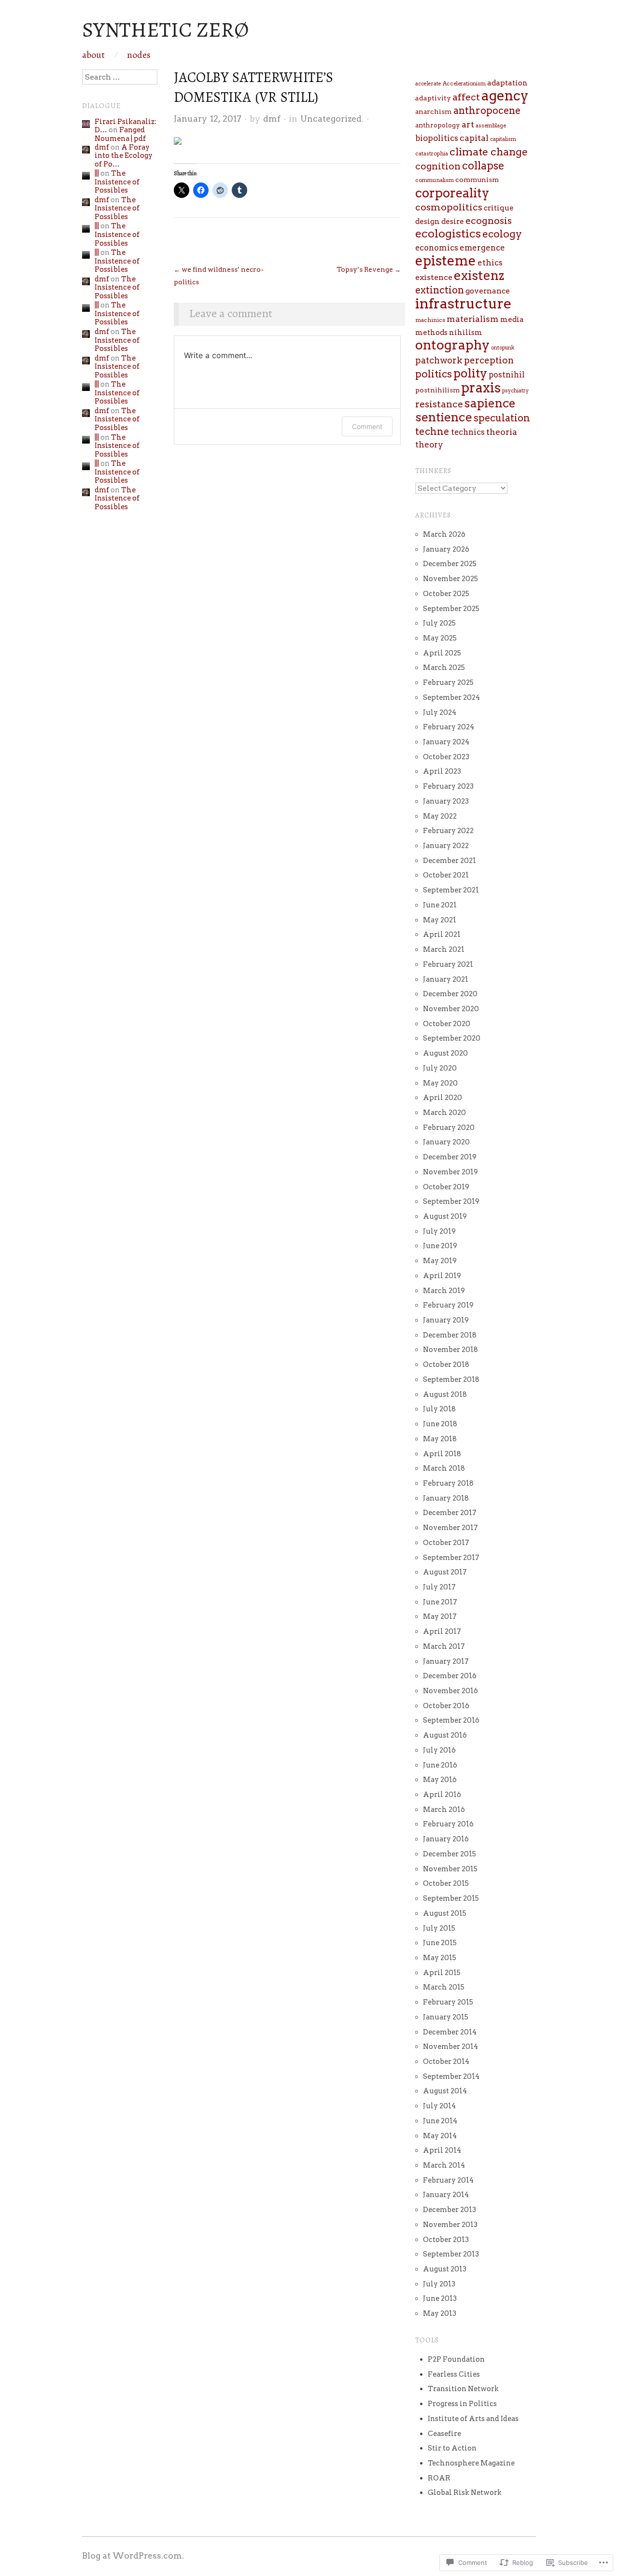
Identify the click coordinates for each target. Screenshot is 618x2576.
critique (499, 208)
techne (432, 432)
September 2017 (451, 1558)
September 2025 (451, 609)
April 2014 (442, 2150)
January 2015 (446, 2017)
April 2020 (442, 1098)
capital (474, 138)
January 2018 (446, 1498)
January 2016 (446, 1839)
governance (488, 291)
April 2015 (442, 1973)
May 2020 (440, 1083)
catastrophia (432, 153)
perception (489, 360)
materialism (473, 319)
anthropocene (487, 111)
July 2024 (440, 712)
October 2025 (446, 594)
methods (431, 333)
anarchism (434, 111)
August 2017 (445, 1572)
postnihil (507, 375)
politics (434, 374)
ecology (502, 234)
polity (470, 373)
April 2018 (442, 1454)
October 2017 (446, 1543)
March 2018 (444, 1468)
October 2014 (446, 2061)
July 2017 (439, 1587)
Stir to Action (452, 2448)
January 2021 (446, 979)
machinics (430, 320)
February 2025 (448, 682)
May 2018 (440, 1439)
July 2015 (439, 1928)
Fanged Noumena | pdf (120, 134)
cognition (438, 166)
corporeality (452, 193)
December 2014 (450, 2032)
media (512, 320)
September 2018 (451, 1379)
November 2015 (450, 1869)
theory (429, 445)
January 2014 (446, 2195)
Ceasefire (444, 2434)
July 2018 (439, 1409)
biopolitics (437, 138)
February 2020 (449, 1128)
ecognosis (489, 221)
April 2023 (442, 771)
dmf (272, 118)
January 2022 (446, 846)
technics (468, 432)
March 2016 (444, 1810)
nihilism (466, 333)
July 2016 (439, 1750)
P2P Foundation (456, 2359)
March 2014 (444, 2165)
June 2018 (440, 1424)
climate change (489, 152)
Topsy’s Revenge (369, 269)
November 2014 (450, 2047)
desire (453, 222)
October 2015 (446, 1883)
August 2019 (445, 1216)
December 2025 (450, 564)
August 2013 (445, 2269)
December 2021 (449, 861)
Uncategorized (331, 118)
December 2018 (450, 1335)
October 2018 (446, 1365)
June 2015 (440, 1943)
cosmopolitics (449, 207)
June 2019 (440, 1246)
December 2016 (450, 1676)
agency (505, 96)
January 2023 (446, 801)
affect (466, 97)
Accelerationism (464, 84)
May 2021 (440, 920)
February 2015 (448, 2002)
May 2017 (440, 1616)
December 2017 (450, 1513)
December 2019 (450, 1157)
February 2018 (448, 1483)
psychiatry (515, 391)
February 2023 (448, 786)
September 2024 (451, 697)
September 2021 (451, 890)
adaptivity (433, 98)
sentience (444, 417)
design (428, 222)
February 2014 (448, 2180)
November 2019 (450, 1172)
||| (97, 173)
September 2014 (451, 2076)
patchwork (439, 360)
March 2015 (444, 1987)
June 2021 (440, 905)
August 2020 (445, 1053)
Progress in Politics (462, 2404)
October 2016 (446, 1706)
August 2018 (445, 1394)
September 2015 (451, 1898)
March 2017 (444, 1646)
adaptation (507, 83)
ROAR (439, 2478)
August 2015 (445, 1913)
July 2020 (440, 1068)
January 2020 (446, 1142)
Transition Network (463, 2389)
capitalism (503, 139)
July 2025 (439, 623)
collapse (483, 166)
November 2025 (450, 579)
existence (434, 277)
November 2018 (450, 1350)
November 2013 (450, 2225)
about (93, 55)
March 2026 (444, 534)
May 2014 (440, 2136)
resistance (439, 404)
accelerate (428, 84)
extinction (440, 290)
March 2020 (444, 1113)
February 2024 (449, 727)
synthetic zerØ (165, 29)
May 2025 (440, 638)
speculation (502, 418)
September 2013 (451, 2254)
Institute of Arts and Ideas (473, 2419)
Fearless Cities (454, 2374)
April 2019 (442, 1276)
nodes (139, 55)
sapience (490, 403)
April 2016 (442, 1795)
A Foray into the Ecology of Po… (124, 156)
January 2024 (446, 742)
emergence (482, 248)
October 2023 (446, 757)
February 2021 (448, 964)
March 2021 (444, 949)
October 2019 (446, 1187)
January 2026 (446, 549)
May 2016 (440, 1780)
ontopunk (503, 348)
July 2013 (439, 2284)
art (468, 124)
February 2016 (448, 1824)
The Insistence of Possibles (117, 182)
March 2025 (444, 668)
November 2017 (450, 1528)
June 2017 (440, 1602)
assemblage (491, 125)
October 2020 (447, 1024)
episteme (446, 261)
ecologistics (448, 234)
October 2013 (446, 2240)
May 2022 (440, 816)
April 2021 (442, 934)
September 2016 (451, 1720)
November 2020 (451, 1009)
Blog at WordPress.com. (133, 2555)
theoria (502, 432)
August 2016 (445, 1735)
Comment (367, 426)
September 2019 (451, 1201)
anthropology (438, 125)
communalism (435, 180)
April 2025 (442, 653)
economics (437, 248)
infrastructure (463, 303)
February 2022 (448, 831)
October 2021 (446, 875)
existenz (479, 275)
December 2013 (449, 2210)
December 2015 (449, 1854)
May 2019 (440, 1261)
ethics (490, 263)
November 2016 (450, 1691)
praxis (481, 388)
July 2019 (439, 1231)
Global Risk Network (465, 2492)
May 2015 (440, 1958)
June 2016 (440, 1765)
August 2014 (445, 2091)
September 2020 (452, 1038)
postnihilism (437, 390)
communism (477, 180)
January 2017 (446, 1661)
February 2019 (448, 1305)
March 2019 (444, 1291)
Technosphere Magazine (471, 2463)
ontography (452, 345)
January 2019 (446, 1320)
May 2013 (440, 2313)
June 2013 (440, 2298)
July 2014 (439, 2106)
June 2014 (440, 2121)
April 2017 (442, 1631)
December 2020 (450, 994)
